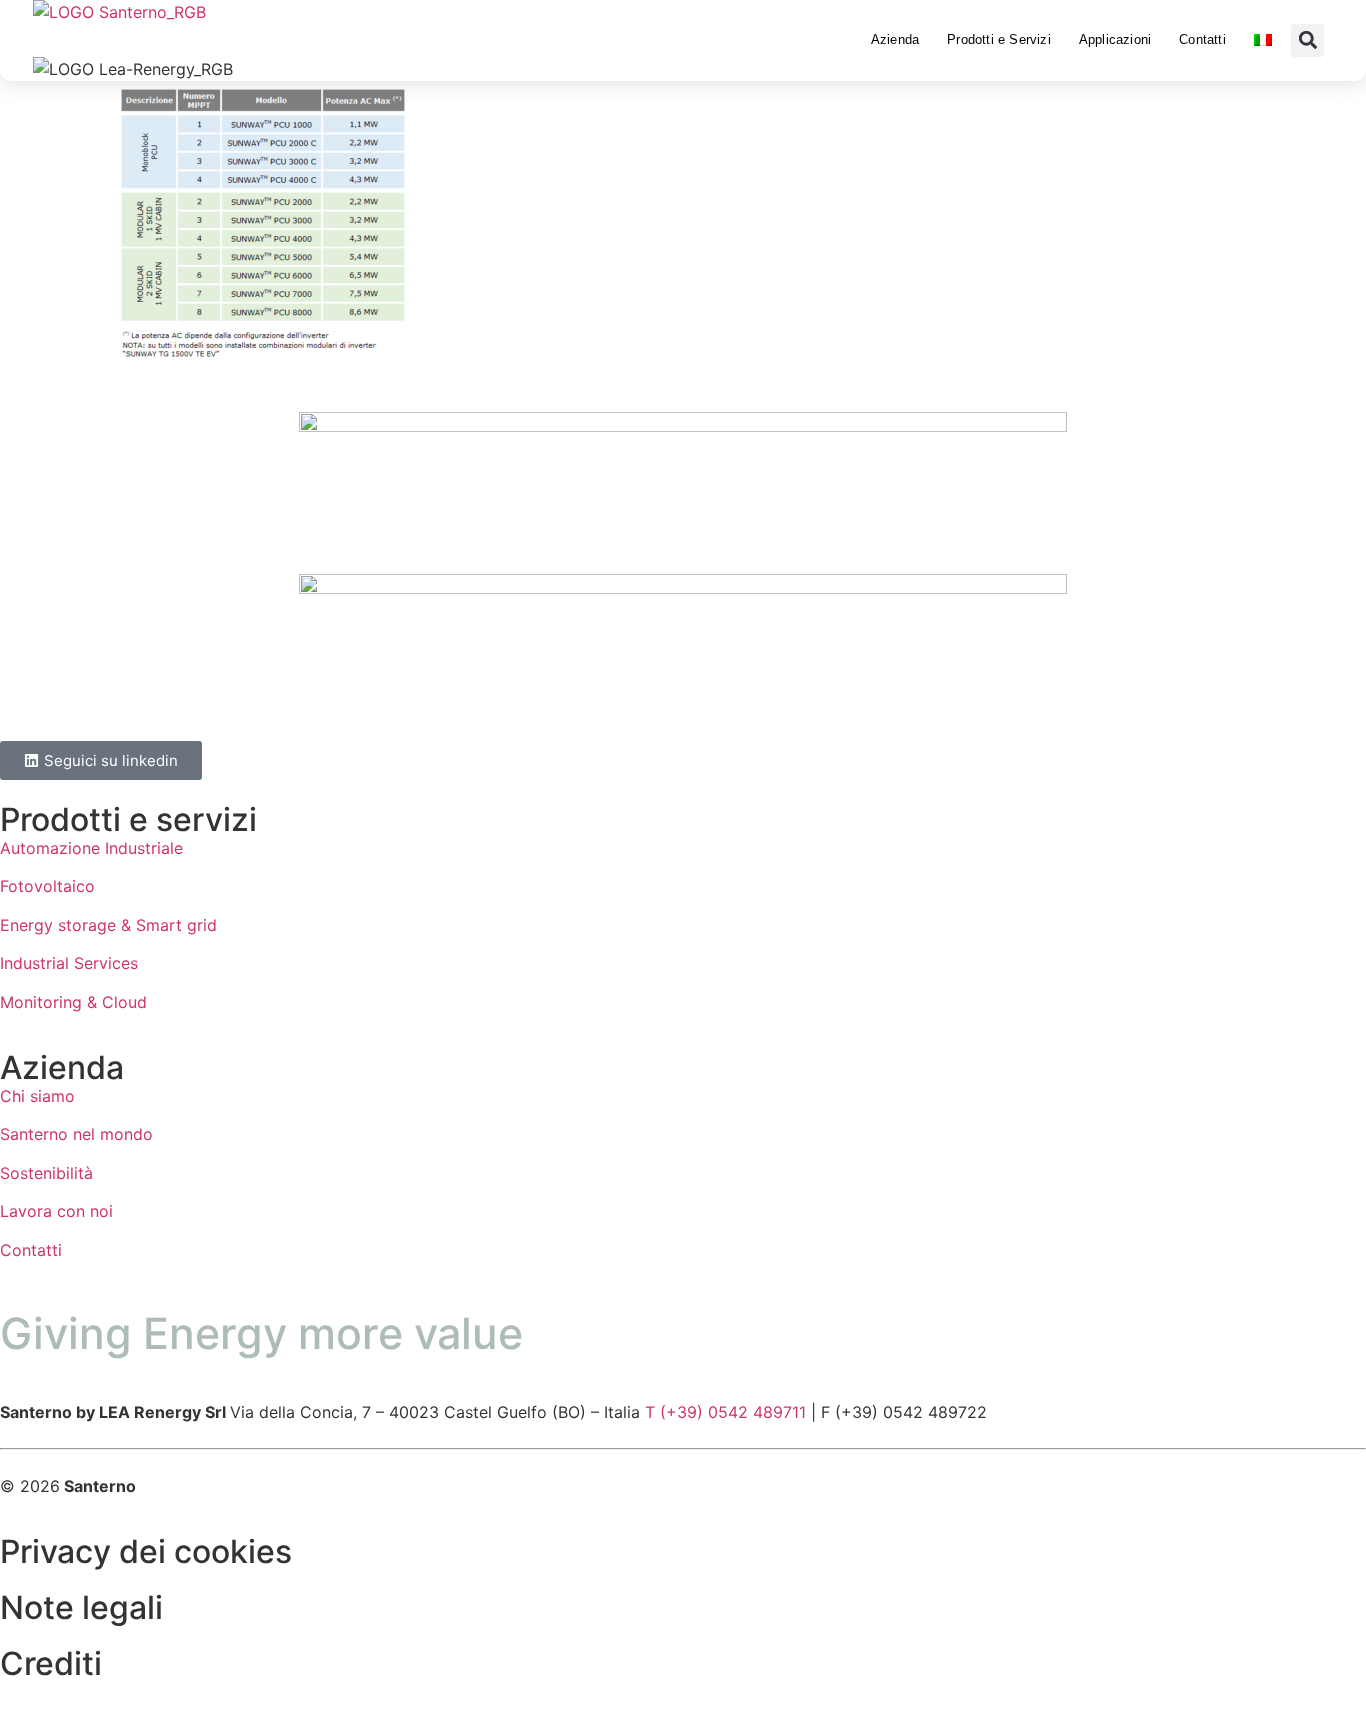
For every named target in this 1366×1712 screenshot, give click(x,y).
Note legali (81, 1607)
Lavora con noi (56, 1211)
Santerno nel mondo (76, 1134)
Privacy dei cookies (146, 1551)
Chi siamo (37, 1096)
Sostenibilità (46, 1173)
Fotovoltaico (47, 886)
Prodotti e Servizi (999, 39)
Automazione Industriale (91, 848)
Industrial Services (69, 963)
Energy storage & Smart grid (108, 925)
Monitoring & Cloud (73, 1002)
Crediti (51, 1663)
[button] (1307, 40)
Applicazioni (1115, 39)
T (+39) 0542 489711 (725, 1412)
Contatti (1202, 39)
